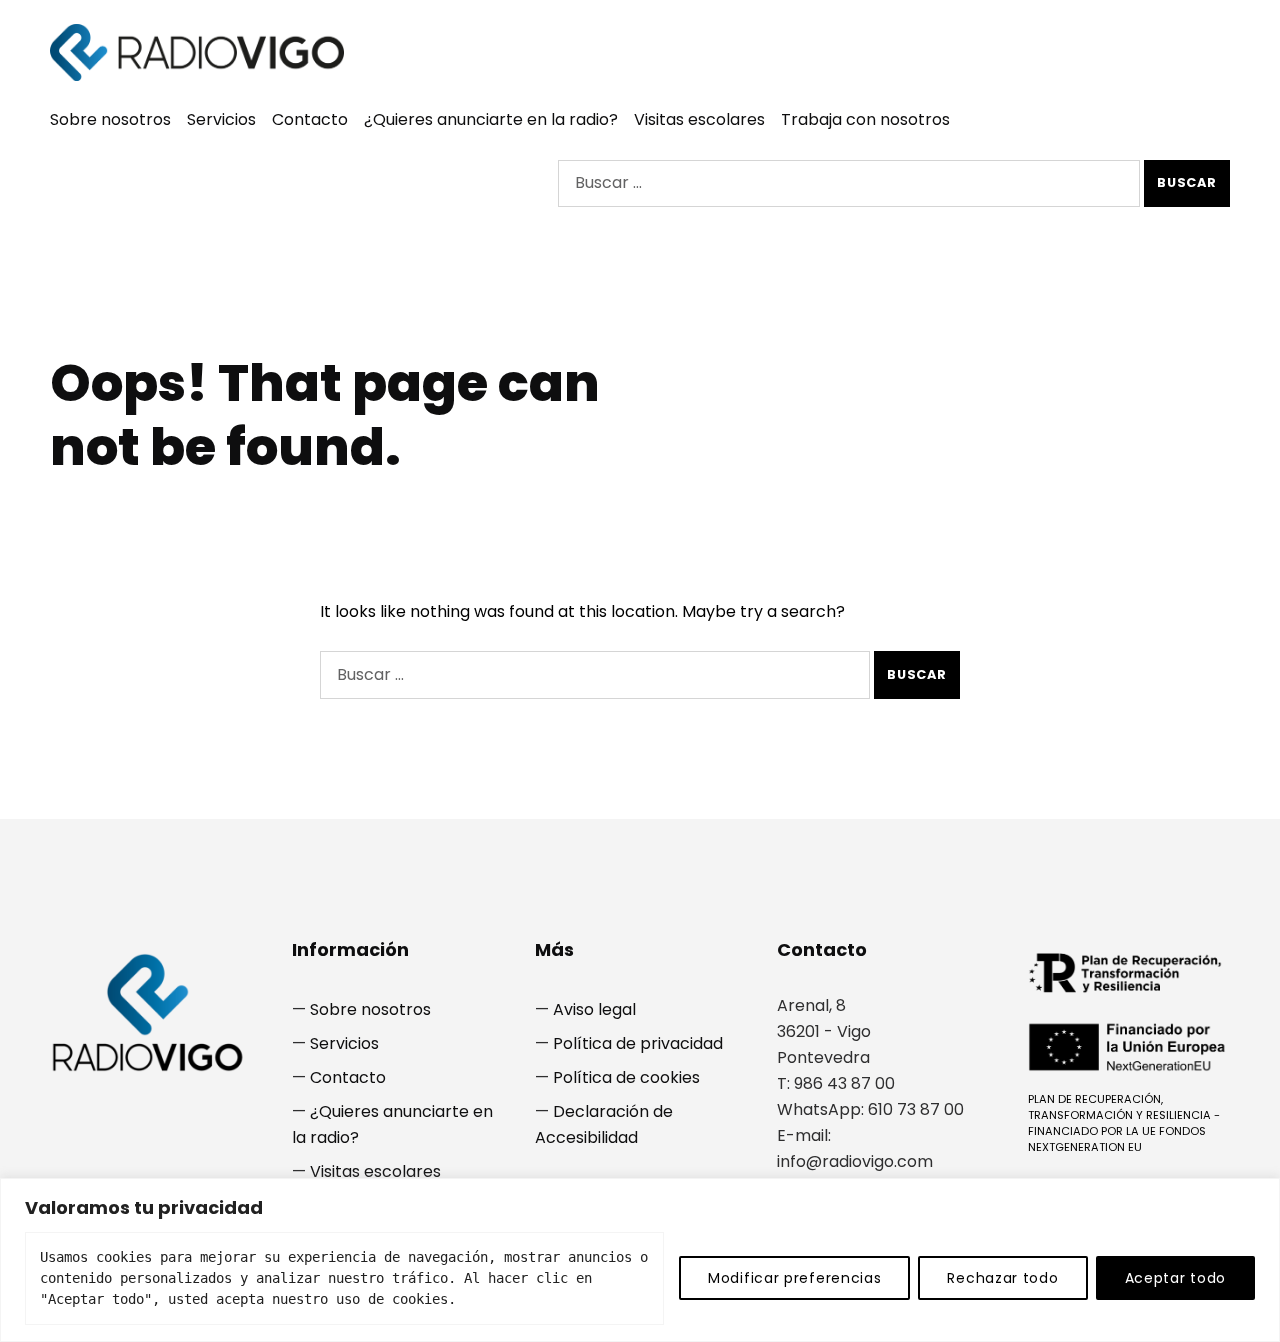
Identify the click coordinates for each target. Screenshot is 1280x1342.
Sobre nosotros (110, 119)
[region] (640, 1260)
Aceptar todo (1175, 1278)
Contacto (310, 119)
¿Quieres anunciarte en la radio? (491, 119)
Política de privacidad (638, 1043)
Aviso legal (594, 1009)
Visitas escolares (699, 119)
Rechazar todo (1002, 1278)
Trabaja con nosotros (865, 119)
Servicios (221, 119)
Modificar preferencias (794, 1278)
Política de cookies (626, 1077)
